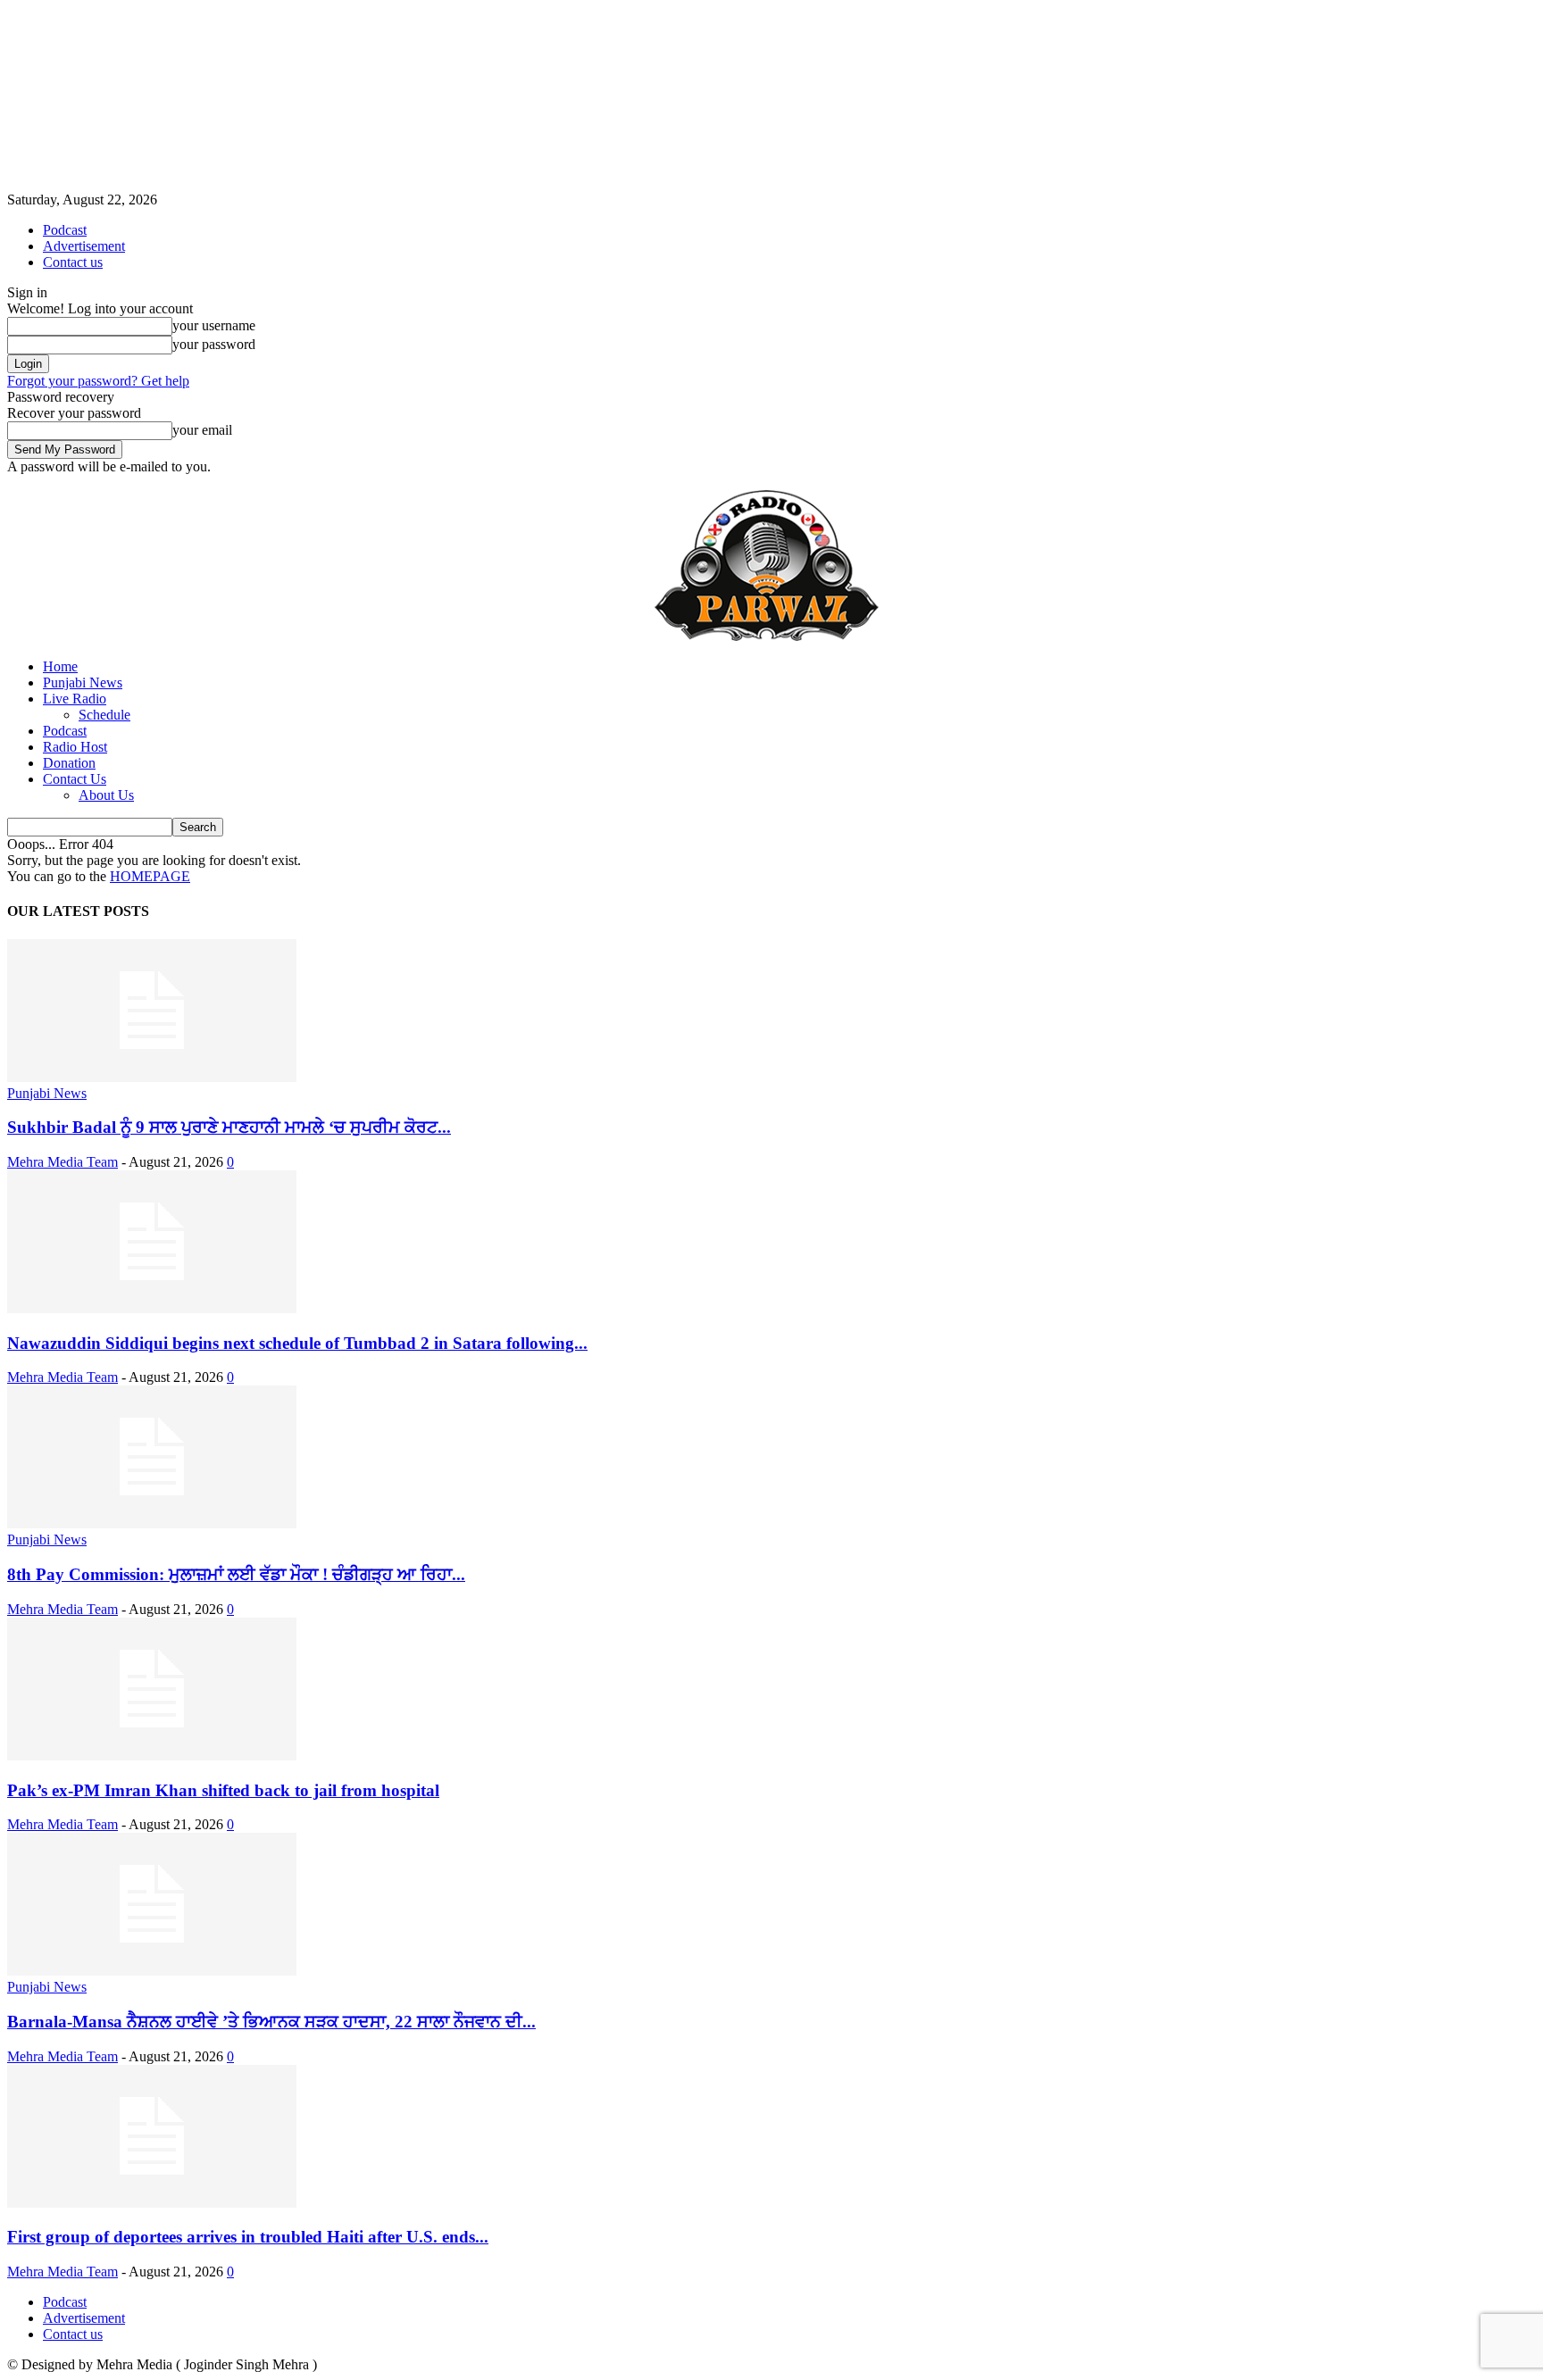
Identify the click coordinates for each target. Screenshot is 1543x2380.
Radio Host (75, 747)
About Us (106, 795)
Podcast (65, 230)
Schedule (104, 715)
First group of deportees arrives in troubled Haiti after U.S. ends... (248, 2237)
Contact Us (75, 779)
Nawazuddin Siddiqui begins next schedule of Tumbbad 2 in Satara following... (297, 1343)
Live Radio (75, 699)
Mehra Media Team (63, 1162)
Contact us (73, 262)
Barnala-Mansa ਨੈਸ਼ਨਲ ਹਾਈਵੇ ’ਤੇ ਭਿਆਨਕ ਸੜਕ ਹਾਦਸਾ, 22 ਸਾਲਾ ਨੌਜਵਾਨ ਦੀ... (271, 2022)
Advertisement (84, 246)
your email (202, 430)
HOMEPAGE (150, 876)
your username (214, 325)
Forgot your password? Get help (98, 381)
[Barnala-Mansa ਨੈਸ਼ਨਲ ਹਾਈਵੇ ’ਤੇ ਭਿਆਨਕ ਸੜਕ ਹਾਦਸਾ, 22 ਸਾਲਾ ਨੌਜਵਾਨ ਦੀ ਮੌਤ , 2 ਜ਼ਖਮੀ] (152, 1971)
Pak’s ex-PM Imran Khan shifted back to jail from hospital (223, 1790)
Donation (69, 763)
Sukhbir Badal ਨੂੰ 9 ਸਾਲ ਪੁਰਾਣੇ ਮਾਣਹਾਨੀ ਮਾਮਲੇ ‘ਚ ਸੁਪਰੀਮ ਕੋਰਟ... (229, 1127)
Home (60, 666)
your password (214, 344)
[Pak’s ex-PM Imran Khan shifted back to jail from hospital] (152, 1756)
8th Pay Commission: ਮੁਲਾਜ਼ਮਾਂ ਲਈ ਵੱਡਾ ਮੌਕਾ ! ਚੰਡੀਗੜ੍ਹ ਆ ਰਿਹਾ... (236, 1574)
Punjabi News (83, 682)
